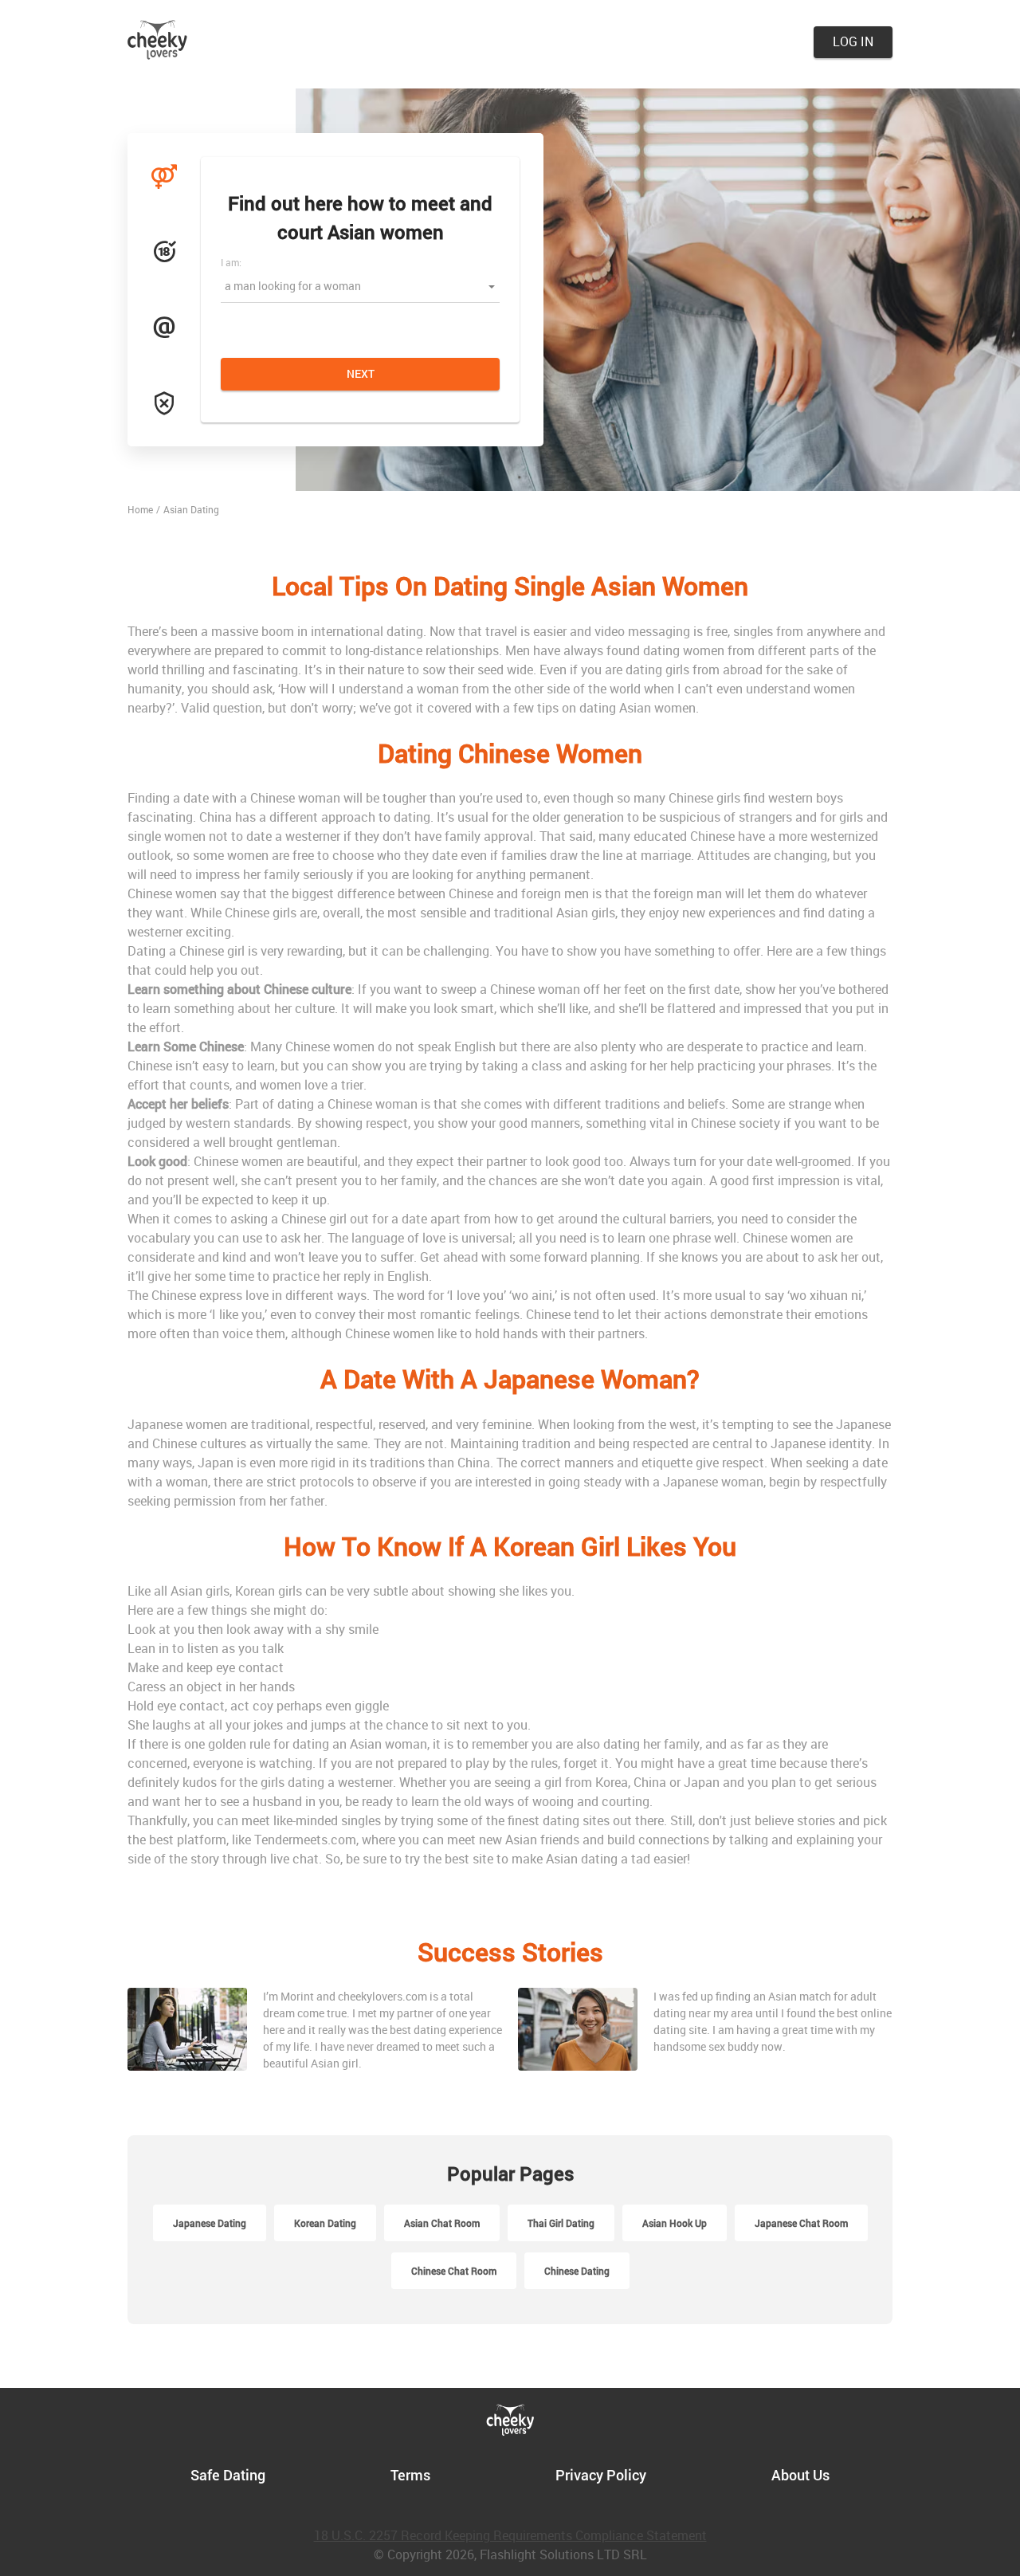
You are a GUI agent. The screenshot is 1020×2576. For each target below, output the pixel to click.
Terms (410, 2475)
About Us (800, 2475)
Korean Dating (325, 2223)
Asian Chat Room (442, 2223)
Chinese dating (577, 2271)
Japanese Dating (210, 2223)
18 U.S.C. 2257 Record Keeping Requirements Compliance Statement (510, 2535)
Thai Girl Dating (561, 2223)
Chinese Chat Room (454, 2271)
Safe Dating (228, 2475)
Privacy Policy (601, 2475)
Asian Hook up (675, 2223)
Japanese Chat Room (801, 2223)
